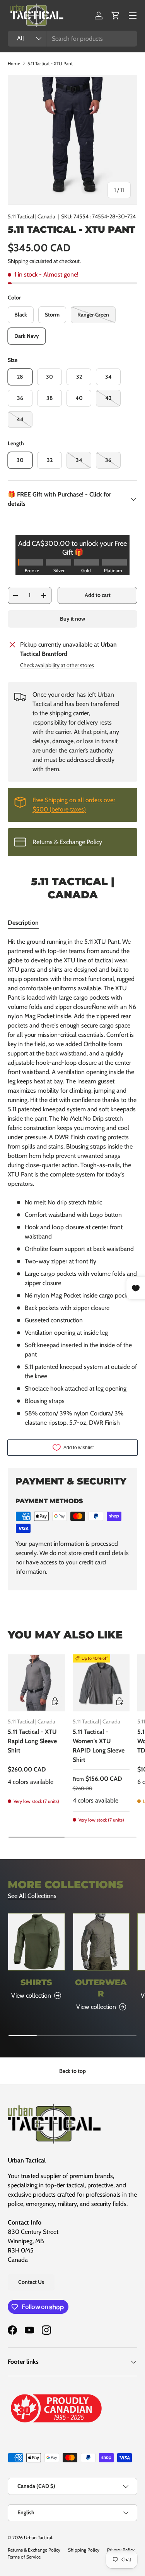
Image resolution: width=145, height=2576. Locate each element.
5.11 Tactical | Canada (32, 216)
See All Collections (32, 1896)
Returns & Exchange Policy (67, 842)
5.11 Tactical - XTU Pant (50, 63)
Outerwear (101, 1988)
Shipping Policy (84, 2550)
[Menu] (133, 16)
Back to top (72, 2071)
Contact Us (31, 2282)
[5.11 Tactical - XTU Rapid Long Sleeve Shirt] (36, 1683)
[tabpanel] (72, 1182)
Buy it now (72, 619)
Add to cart (98, 595)
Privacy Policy (121, 2550)
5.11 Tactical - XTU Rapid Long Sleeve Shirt (32, 1741)
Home (14, 63)
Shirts (36, 1982)
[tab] (23, 923)
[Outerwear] (101, 1942)
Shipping (18, 261)
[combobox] (72, 39)
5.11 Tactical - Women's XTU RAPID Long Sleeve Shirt (99, 1746)
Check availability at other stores (57, 665)
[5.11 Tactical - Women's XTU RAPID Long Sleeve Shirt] (101, 1683)
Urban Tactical (38, 2537)
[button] (116, 16)
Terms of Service (24, 2557)
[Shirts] (36, 1942)
